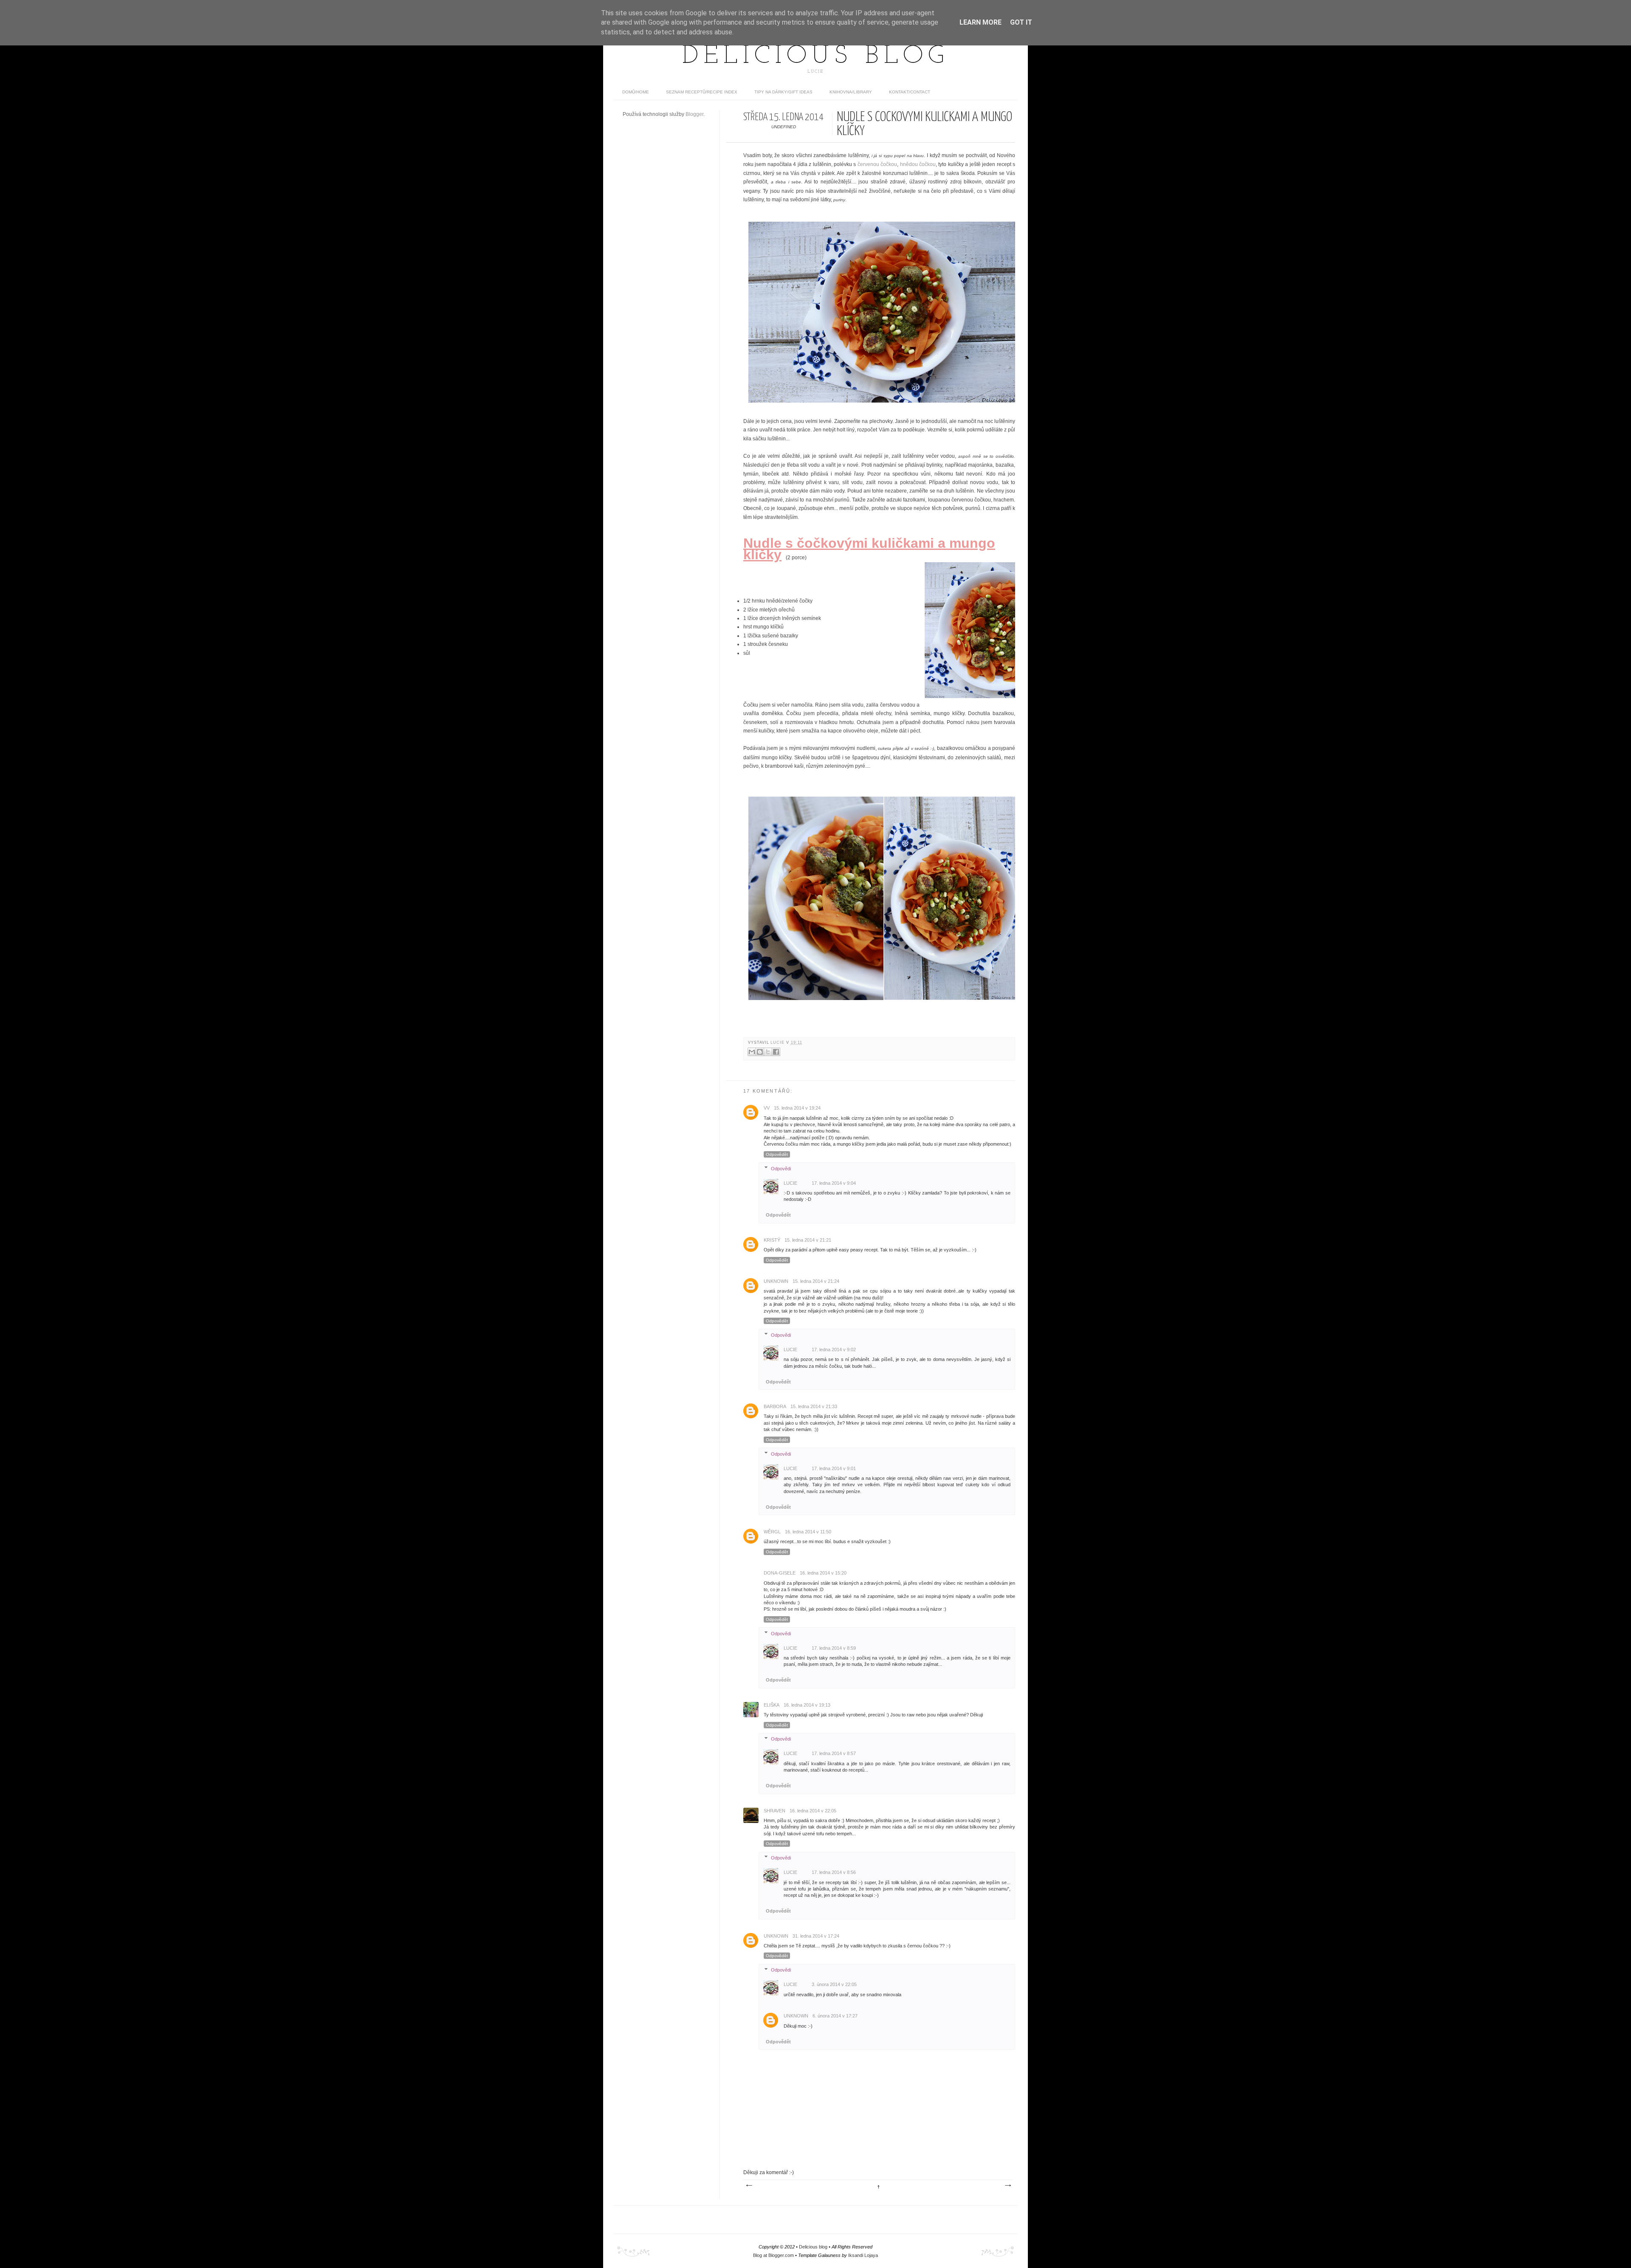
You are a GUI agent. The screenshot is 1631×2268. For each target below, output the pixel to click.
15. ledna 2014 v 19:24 (797, 1108)
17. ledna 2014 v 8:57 (834, 1753)
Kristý (772, 1240)
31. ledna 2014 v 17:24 (816, 1936)
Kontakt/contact (910, 92)
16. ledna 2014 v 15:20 (823, 1573)
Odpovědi (781, 1168)
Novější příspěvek (749, 2186)
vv (767, 1108)
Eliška (772, 1705)
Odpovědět (777, 1154)
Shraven (775, 1811)
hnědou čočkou (918, 164)
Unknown (776, 1281)
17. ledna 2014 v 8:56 (834, 1872)
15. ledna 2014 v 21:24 (816, 1281)
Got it (1021, 22)
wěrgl (772, 1532)
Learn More (981, 22)
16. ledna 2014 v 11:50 (808, 1532)
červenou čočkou (877, 164)
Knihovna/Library (851, 92)
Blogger (694, 114)
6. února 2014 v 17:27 (835, 2016)
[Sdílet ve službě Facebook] (776, 1052)
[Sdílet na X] (768, 1052)
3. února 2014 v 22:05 (834, 1984)
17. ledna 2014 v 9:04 (834, 1183)
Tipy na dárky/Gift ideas (783, 92)
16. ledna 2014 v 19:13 (807, 1705)
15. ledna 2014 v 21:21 (808, 1240)
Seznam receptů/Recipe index (702, 92)
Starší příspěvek (1007, 2186)
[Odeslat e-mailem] (752, 1052)
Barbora (775, 1406)
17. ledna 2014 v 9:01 (834, 1468)
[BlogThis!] (760, 1052)
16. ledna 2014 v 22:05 (813, 1811)
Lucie (778, 1042)
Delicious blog (815, 56)
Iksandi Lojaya (863, 2255)
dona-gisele (780, 1573)
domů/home (636, 92)
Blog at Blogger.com (773, 2255)
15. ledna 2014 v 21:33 (814, 1406)
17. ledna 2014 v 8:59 (834, 1648)
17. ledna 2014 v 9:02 (834, 1350)
